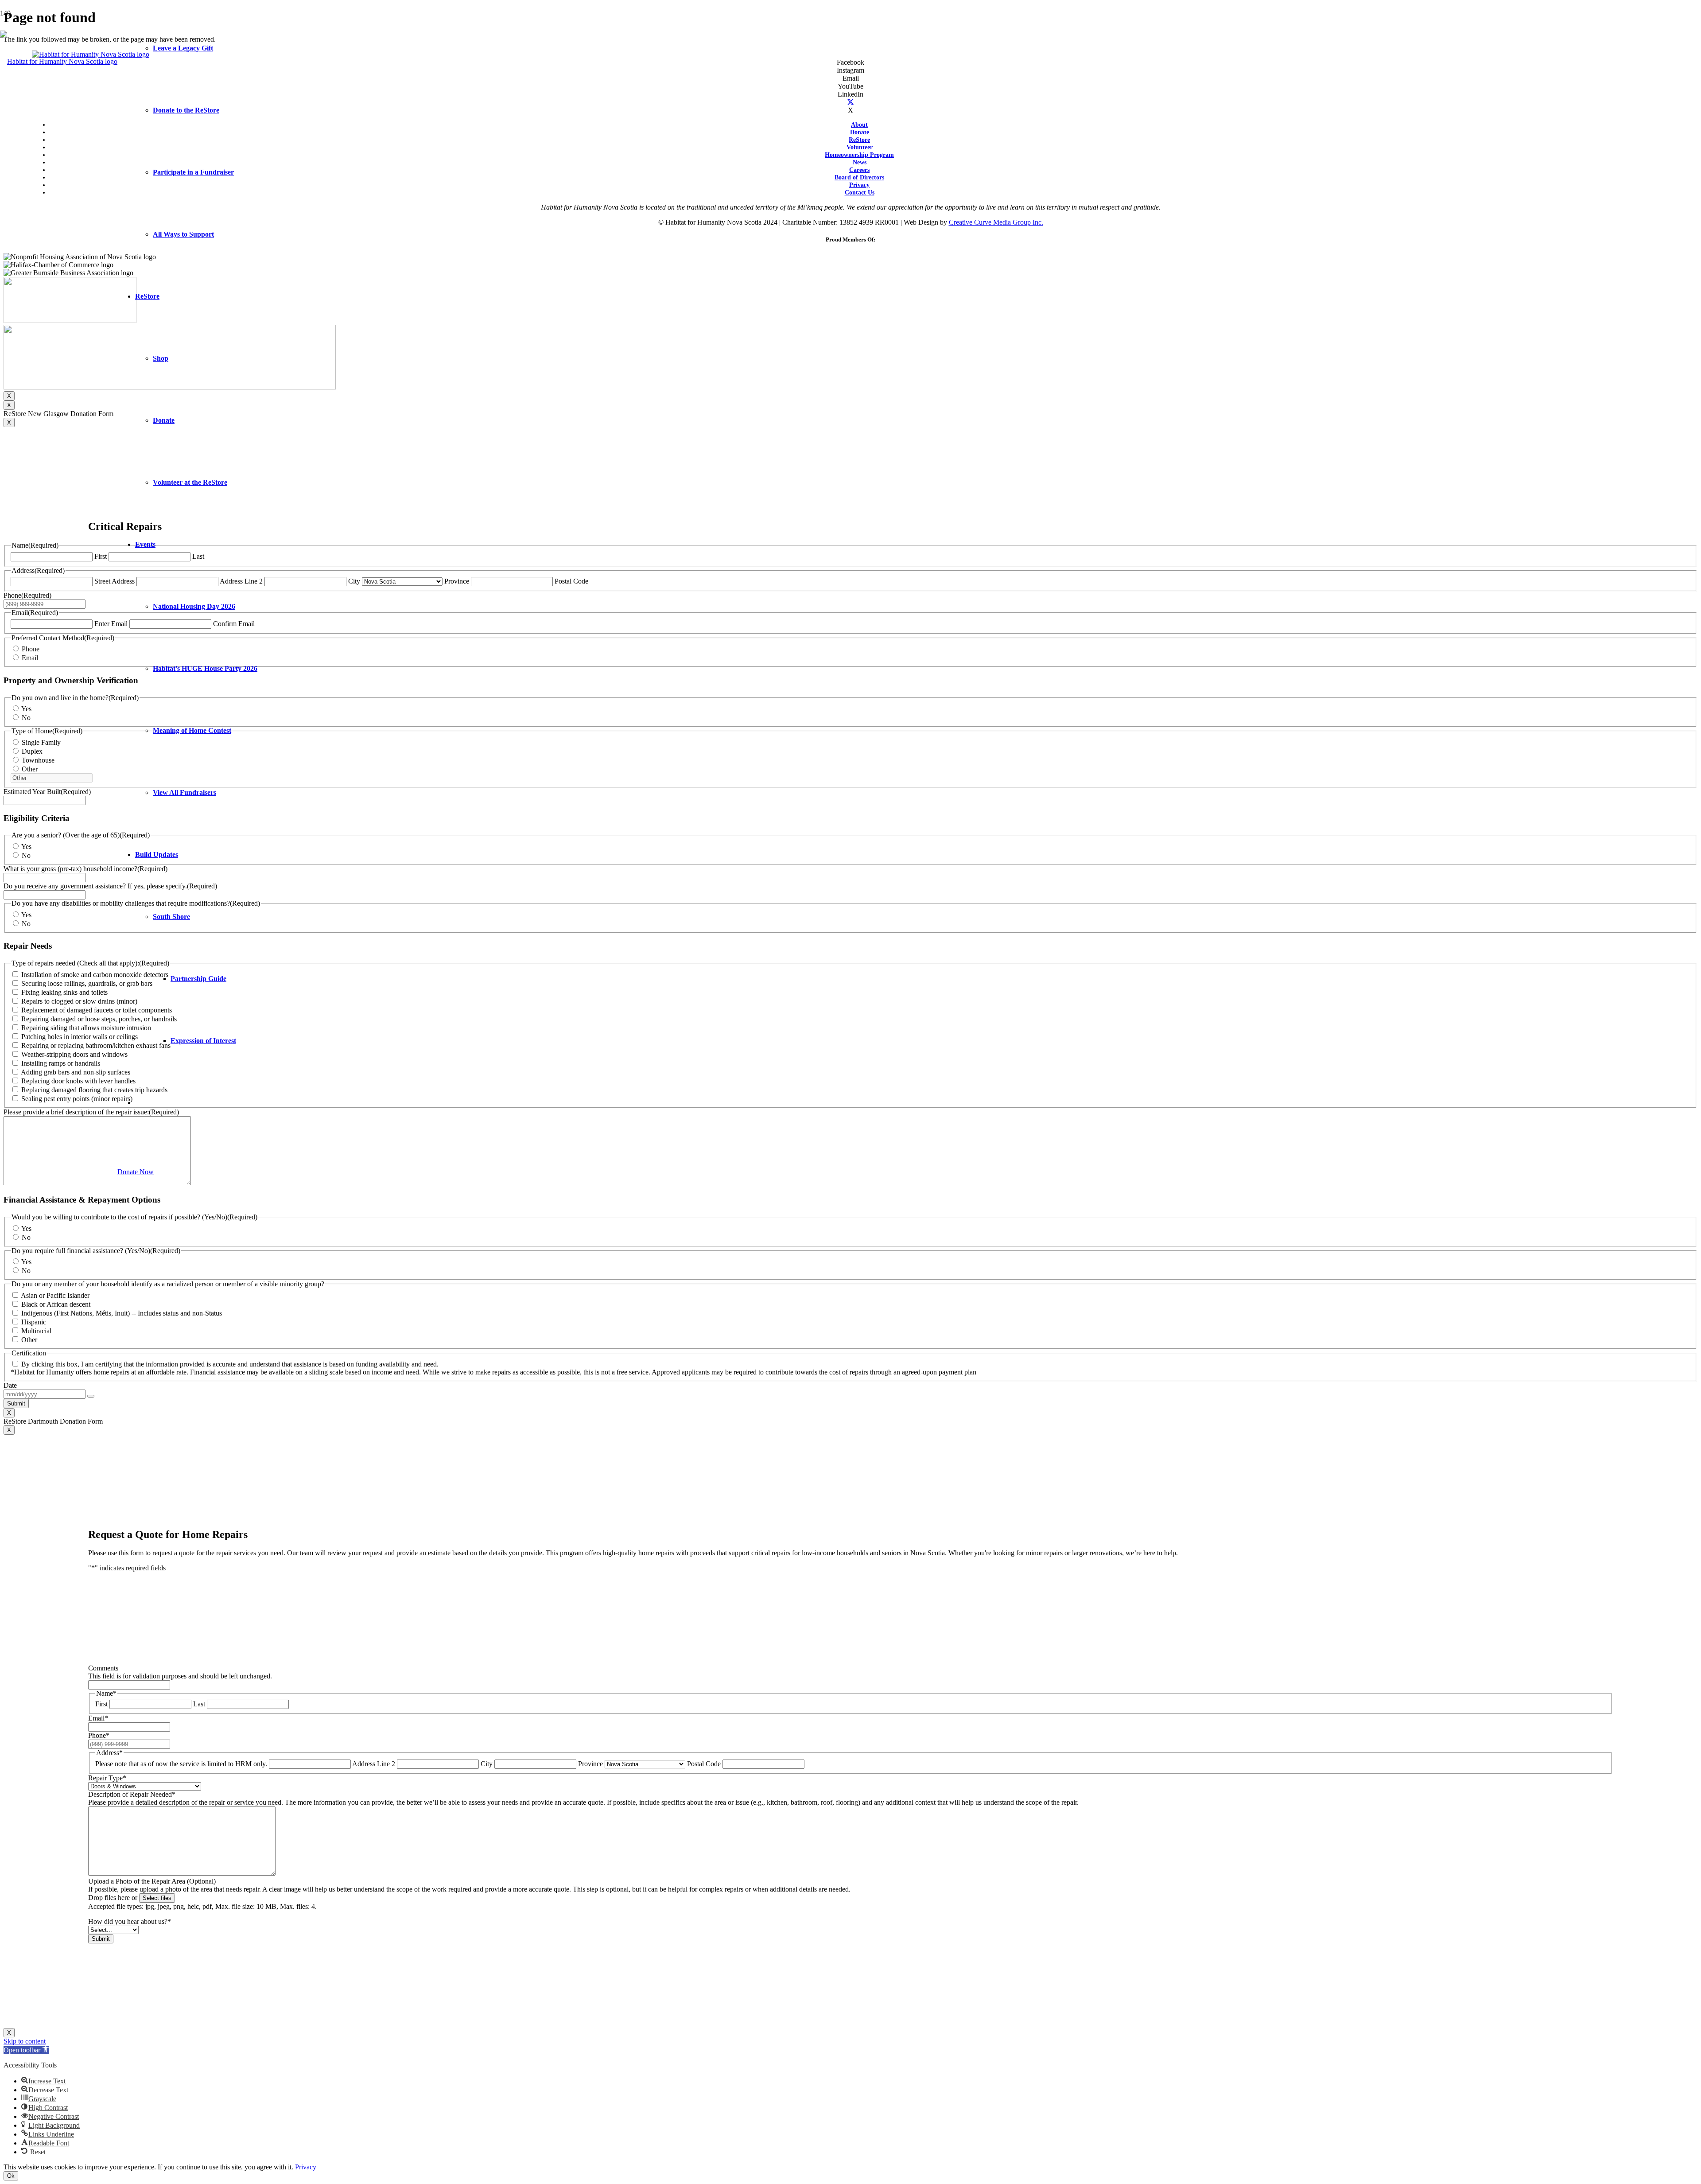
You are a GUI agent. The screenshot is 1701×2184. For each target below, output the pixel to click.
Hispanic (34, 1322)
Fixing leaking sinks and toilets (64, 992)
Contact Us (860, 192)
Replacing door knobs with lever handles (78, 1081)
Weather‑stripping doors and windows (74, 1054)
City (354, 581)
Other (30, 769)
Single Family (41, 742)
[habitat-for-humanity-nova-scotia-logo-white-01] (59, 61)
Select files (157, 1898)
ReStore (859, 140)
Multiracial (36, 1331)
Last (199, 1704)
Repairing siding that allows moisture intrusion (86, 1028)
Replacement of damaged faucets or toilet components (97, 1010)
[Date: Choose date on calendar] (91, 1396)
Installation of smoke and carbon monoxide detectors (95, 975)
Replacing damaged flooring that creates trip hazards (94, 1090)
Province (457, 581)
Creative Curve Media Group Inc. (996, 222)
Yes (26, 709)
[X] (850, 102)
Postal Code (571, 581)
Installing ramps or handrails (61, 1063)
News (860, 162)
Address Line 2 (374, 1764)
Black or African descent (56, 1304)
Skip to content (25, 2041)
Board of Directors (859, 177)
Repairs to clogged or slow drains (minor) (79, 1001)
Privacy (859, 185)
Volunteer (860, 147)
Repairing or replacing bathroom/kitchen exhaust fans (96, 1045)
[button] (26, 2050)
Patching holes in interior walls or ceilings (80, 1037)
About (859, 125)
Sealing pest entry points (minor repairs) (77, 1099)
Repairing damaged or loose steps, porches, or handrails (99, 1019)
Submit (16, 1403)
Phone (31, 649)
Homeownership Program (859, 155)
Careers (859, 170)
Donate (860, 132)
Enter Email (111, 624)
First (101, 556)
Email (30, 658)
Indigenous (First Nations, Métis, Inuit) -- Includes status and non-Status (122, 1313)
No (26, 718)
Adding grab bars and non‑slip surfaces (76, 1072)
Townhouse (38, 760)
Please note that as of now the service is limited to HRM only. (181, 1764)
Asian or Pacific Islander (55, 1295)
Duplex (32, 751)
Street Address (115, 581)
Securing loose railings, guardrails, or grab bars (87, 983)
